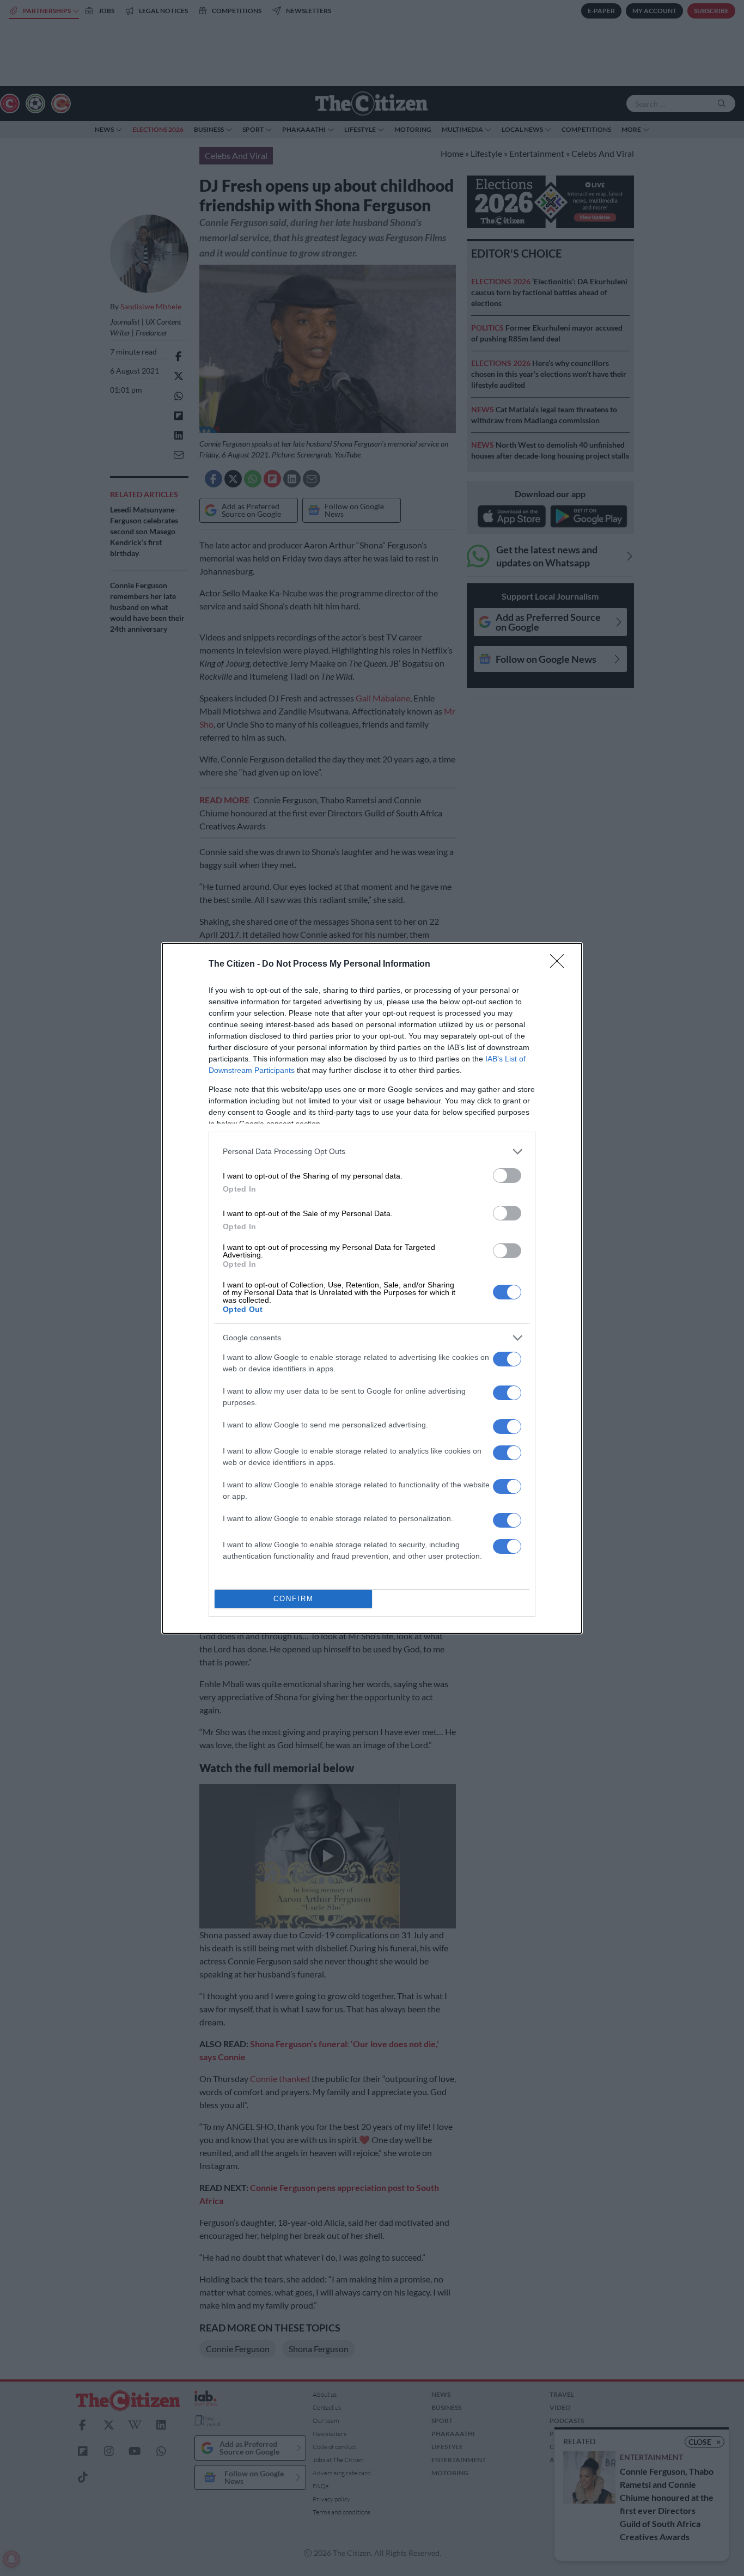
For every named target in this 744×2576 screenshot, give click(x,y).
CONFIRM (294, 1599)
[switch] (507, 1176)
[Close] (560, 965)
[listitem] (372, 1152)
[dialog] (372, 1288)
